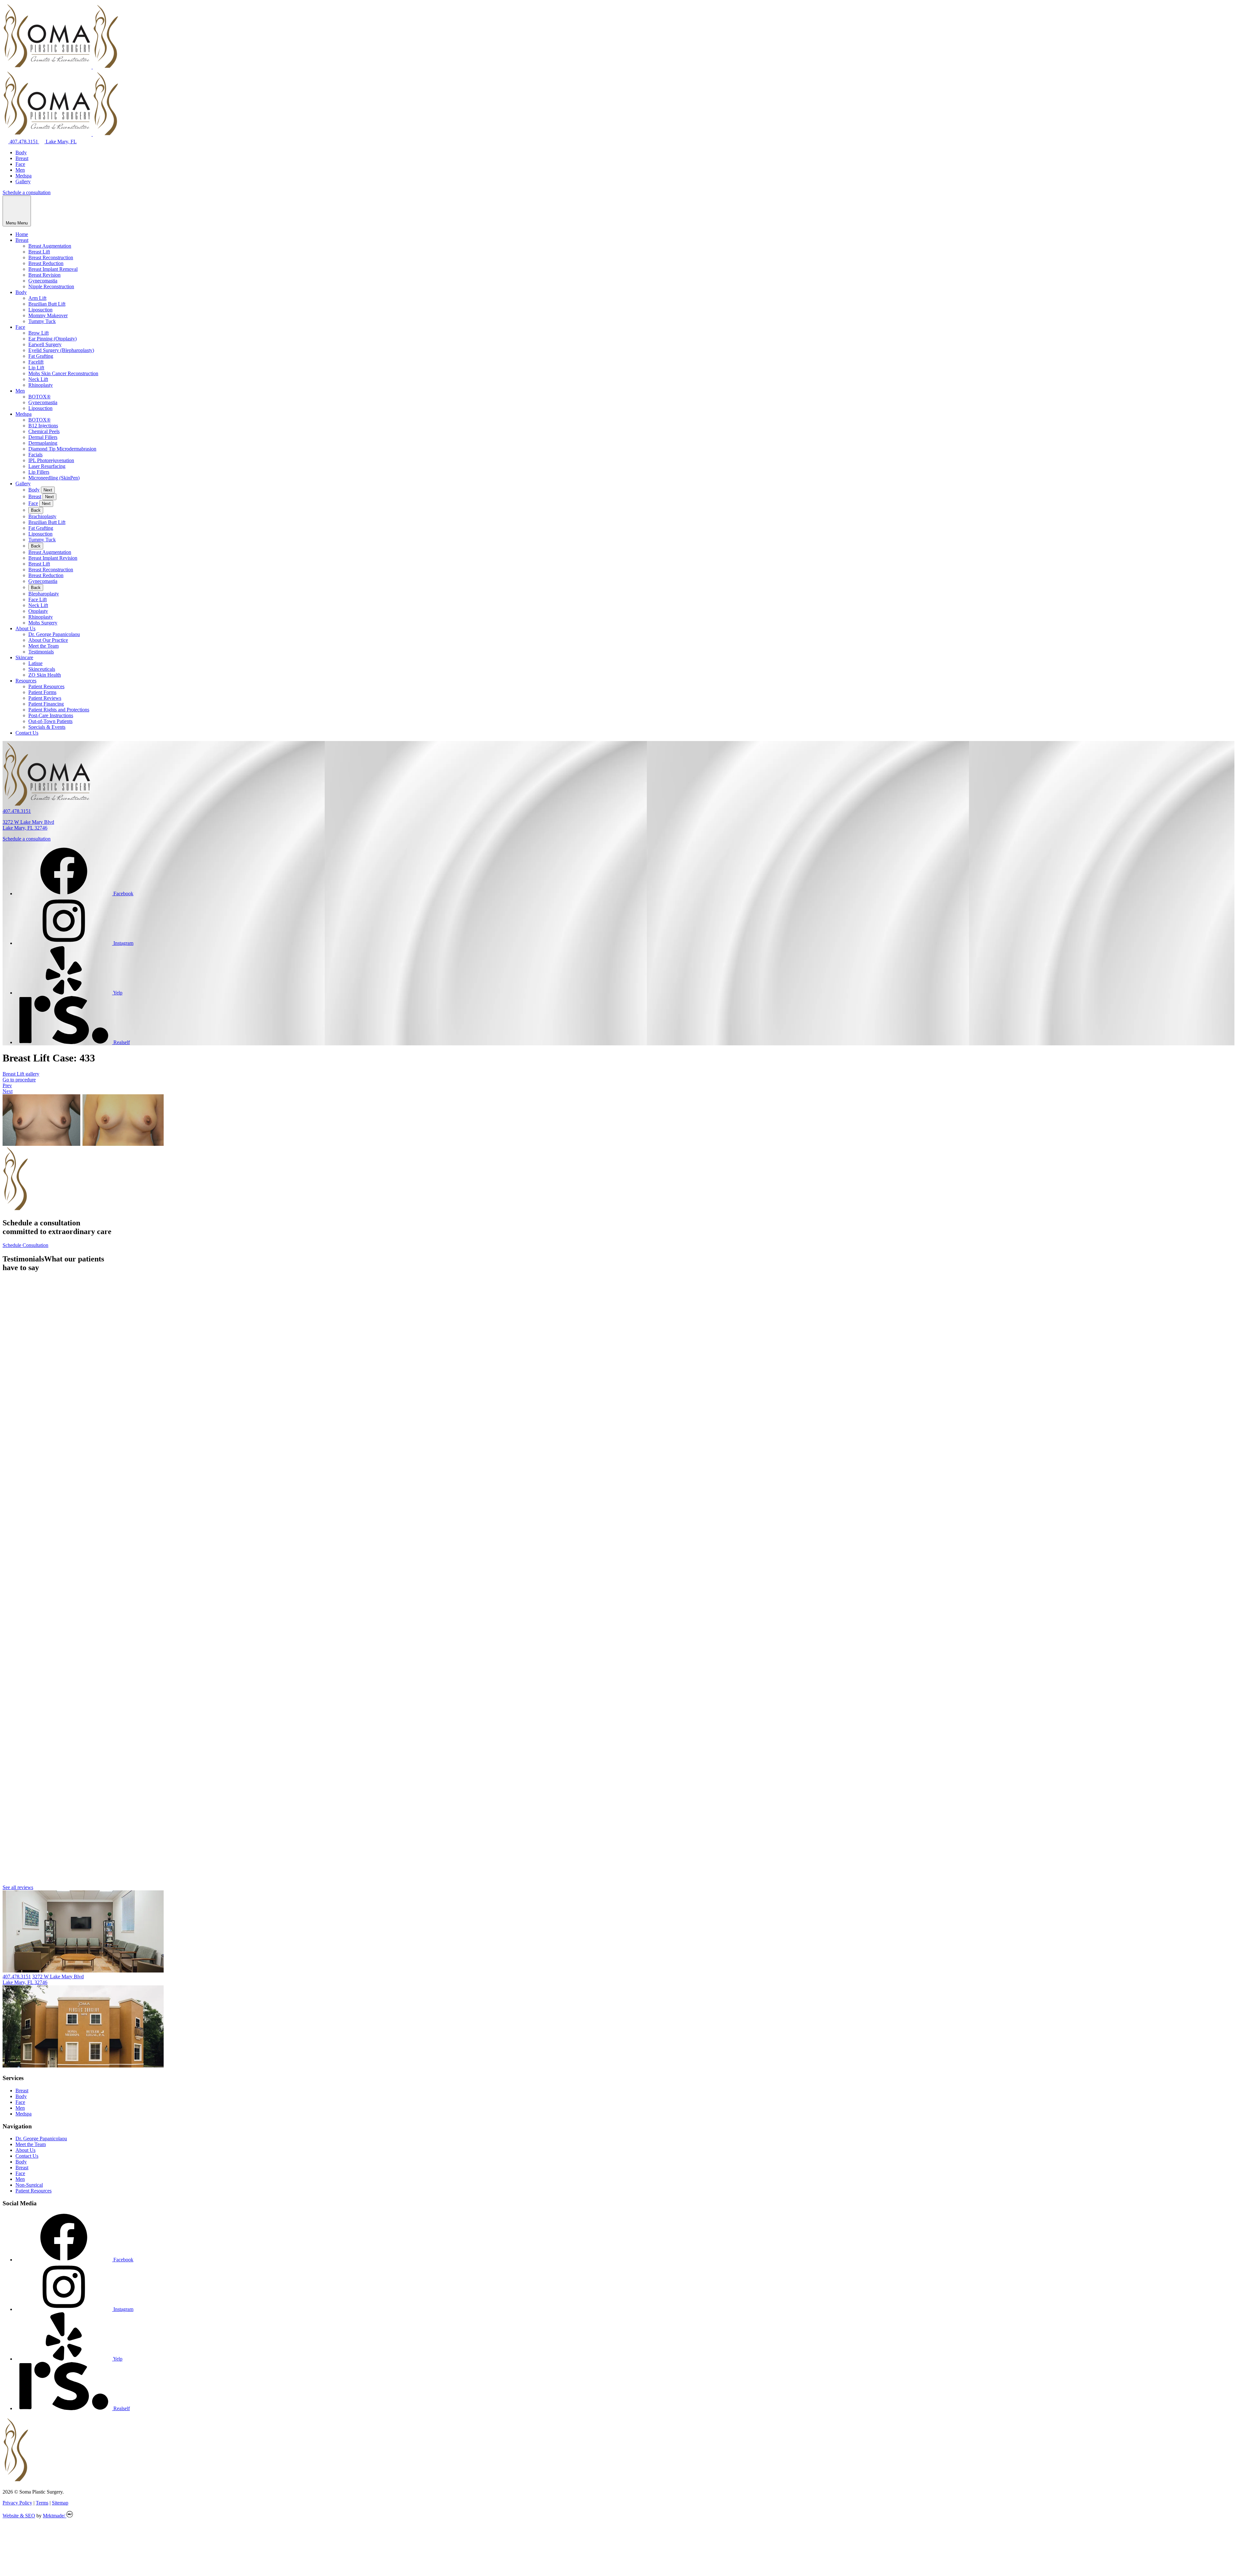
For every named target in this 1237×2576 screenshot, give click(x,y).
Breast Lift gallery (21, 1074)
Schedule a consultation (27, 192)
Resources (26, 681)
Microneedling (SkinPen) (54, 478)
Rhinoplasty (41, 385)
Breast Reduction (46, 263)
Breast (22, 158)
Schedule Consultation (25, 1245)
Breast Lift (39, 252)
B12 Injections (43, 426)
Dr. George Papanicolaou (54, 634)
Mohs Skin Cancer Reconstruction (63, 373)
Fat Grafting (41, 356)
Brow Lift (38, 333)
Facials (35, 455)
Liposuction (40, 310)
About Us (25, 628)
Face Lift (38, 599)
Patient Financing (46, 704)
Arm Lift (37, 298)
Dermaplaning (43, 443)
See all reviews (18, 1887)
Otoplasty (38, 611)
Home (22, 234)
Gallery (23, 181)
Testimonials (41, 652)
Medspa (24, 176)
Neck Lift (38, 379)
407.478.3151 (24, 142)
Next (48, 490)
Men (20, 170)
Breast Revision (44, 275)
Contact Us (27, 733)
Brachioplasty (42, 516)
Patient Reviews (45, 698)
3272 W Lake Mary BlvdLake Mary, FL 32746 (28, 825)
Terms (42, 2503)
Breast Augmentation (50, 246)
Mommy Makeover (48, 315)
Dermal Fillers (43, 437)
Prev (7, 1085)
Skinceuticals (42, 669)
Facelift (36, 362)
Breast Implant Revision (53, 558)
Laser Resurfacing (47, 466)
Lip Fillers (39, 472)
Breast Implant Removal (53, 269)
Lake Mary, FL (61, 142)
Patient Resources (46, 686)
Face (20, 164)
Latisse (35, 663)
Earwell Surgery (45, 344)
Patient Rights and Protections (59, 710)
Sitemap (60, 2503)
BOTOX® (39, 397)
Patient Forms (42, 692)
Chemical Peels (44, 431)
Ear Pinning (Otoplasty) (53, 339)
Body (21, 152)
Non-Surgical (29, 2185)
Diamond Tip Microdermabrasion (62, 449)
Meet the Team (43, 646)
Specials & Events (47, 727)
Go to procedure (19, 1080)
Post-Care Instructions (51, 715)
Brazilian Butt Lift (47, 304)
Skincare (24, 657)
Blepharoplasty (44, 594)
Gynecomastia (43, 281)
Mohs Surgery (43, 623)
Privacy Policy (17, 2503)
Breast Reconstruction (51, 257)
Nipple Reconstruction (51, 286)
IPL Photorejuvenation (51, 460)
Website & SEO (19, 2516)
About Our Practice (48, 640)
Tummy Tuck (42, 321)
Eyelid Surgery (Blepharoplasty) (61, 350)
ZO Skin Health (45, 675)
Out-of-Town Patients (50, 721)
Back (36, 510)
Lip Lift (36, 368)
